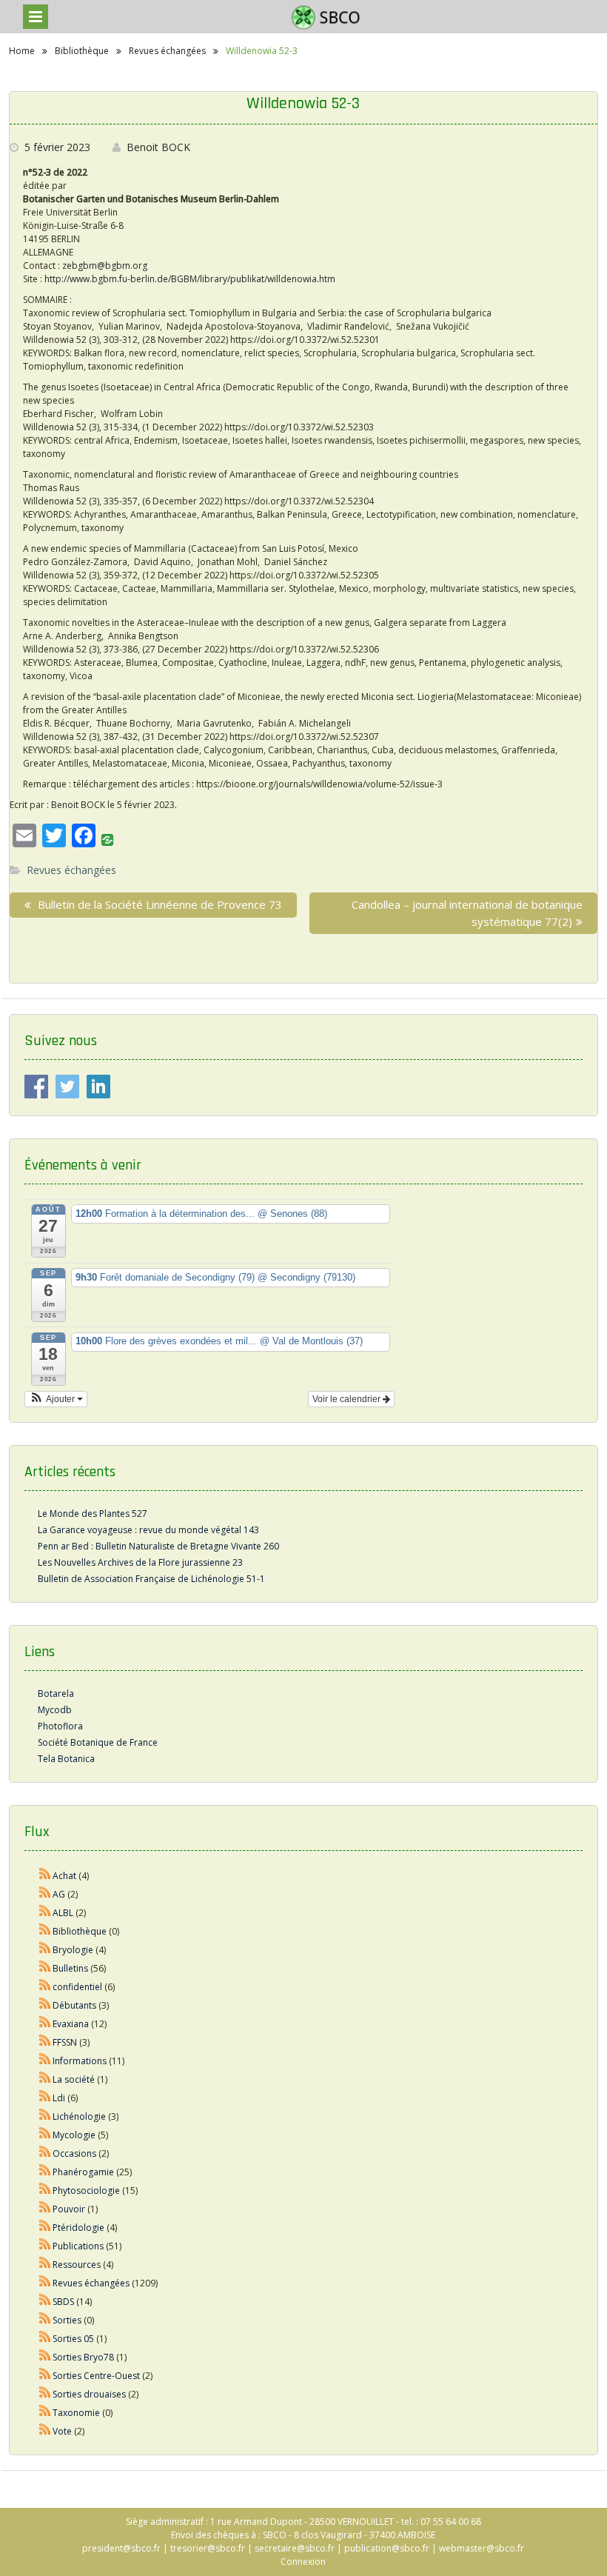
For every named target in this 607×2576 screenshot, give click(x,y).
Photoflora (60, 1726)
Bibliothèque (80, 1931)
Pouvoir (69, 2209)
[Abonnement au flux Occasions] (45, 2153)
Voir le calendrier (348, 1399)
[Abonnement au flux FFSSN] (45, 2042)
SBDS (63, 2302)
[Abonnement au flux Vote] (45, 2431)
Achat (64, 1876)
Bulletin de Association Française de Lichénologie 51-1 (151, 1579)
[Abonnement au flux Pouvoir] (45, 2209)
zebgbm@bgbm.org (105, 266)
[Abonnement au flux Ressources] (45, 2265)
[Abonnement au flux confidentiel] (45, 1987)
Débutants (74, 2005)
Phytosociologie (86, 2190)
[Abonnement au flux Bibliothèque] (45, 1931)
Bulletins (70, 1968)
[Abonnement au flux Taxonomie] (45, 2413)
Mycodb (55, 1710)
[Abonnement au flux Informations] (45, 2061)
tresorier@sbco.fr (208, 2548)
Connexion (303, 2562)
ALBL (63, 1913)
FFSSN (65, 2042)
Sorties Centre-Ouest (96, 2376)
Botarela (56, 1694)
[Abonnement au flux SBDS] (45, 2302)
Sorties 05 (73, 2339)
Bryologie (73, 1950)
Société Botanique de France (98, 1742)
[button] (56, 1399)
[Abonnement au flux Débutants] (45, 2005)
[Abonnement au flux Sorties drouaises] (45, 2394)
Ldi (59, 2098)
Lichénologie (79, 2116)
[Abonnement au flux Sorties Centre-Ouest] (45, 2376)
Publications (78, 2246)
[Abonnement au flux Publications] (45, 2246)
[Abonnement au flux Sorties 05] (45, 2339)
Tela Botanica (66, 1759)
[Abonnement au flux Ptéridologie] (45, 2228)
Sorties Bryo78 (83, 2357)
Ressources (77, 2265)
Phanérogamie (83, 2172)
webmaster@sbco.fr (482, 2548)
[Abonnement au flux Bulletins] (45, 1968)
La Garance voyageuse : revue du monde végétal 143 (148, 1530)
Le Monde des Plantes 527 (93, 1514)
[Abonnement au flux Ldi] (45, 2098)
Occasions (74, 2153)
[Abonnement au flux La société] (45, 2079)
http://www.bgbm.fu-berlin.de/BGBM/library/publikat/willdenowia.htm (190, 279)
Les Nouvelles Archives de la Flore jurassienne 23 (140, 1562)
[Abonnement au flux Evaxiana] (45, 2024)
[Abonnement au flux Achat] (45, 1876)
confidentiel (77, 1987)
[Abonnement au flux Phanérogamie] (45, 2172)
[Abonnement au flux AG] (45, 1894)
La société (74, 2079)
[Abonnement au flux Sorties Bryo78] (45, 2357)
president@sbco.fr (121, 2548)
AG (59, 1894)
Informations (80, 2061)
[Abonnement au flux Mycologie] (45, 2135)
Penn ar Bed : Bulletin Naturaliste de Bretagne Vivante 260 (158, 1546)
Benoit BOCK (158, 147)
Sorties (67, 2320)
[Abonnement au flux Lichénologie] (45, 2116)
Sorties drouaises (89, 2394)
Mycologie (74, 2135)
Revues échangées (71, 870)
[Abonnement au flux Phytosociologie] (45, 2190)
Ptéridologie (78, 2228)
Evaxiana (71, 2024)
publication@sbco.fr (387, 2548)
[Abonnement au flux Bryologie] (45, 1950)
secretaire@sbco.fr (295, 2548)
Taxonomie (76, 2413)
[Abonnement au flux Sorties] (45, 2320)
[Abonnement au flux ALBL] (45, 1913)
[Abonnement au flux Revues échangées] (45, 2283)
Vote (62, 2431)
